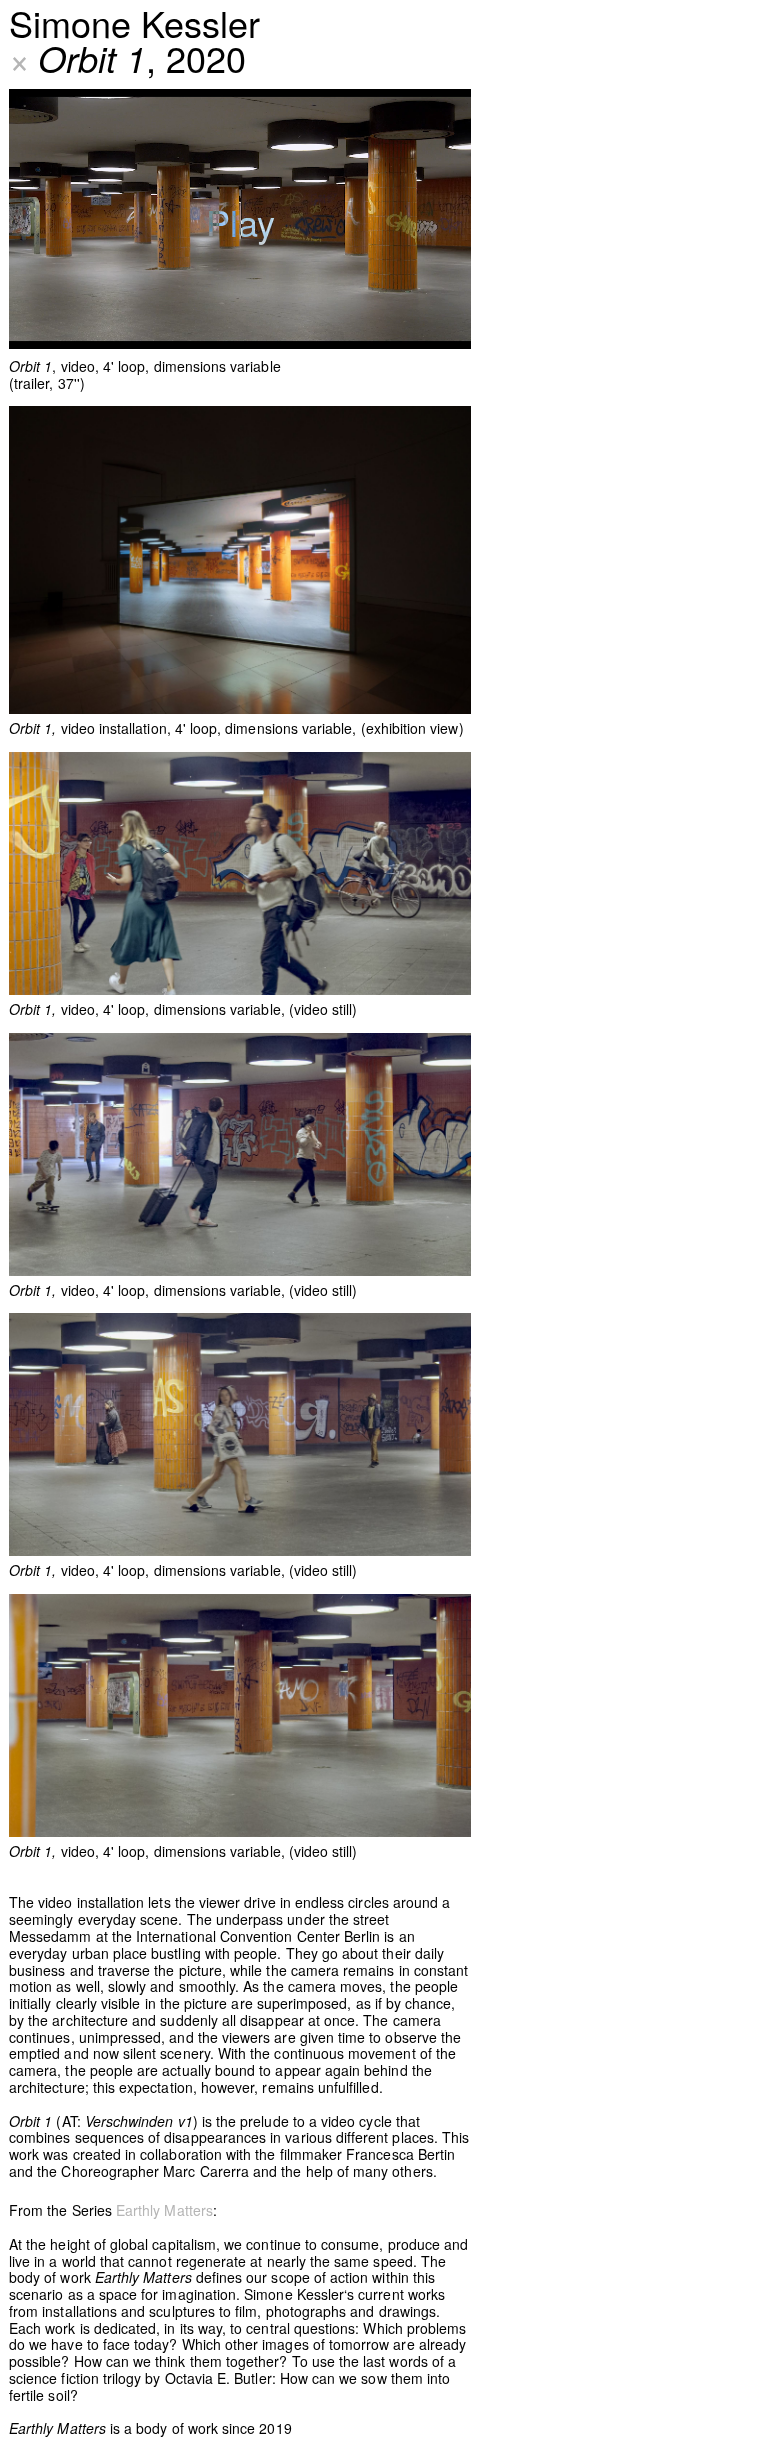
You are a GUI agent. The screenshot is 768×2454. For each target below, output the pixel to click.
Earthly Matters (164, 2210)
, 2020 (127, 57)
